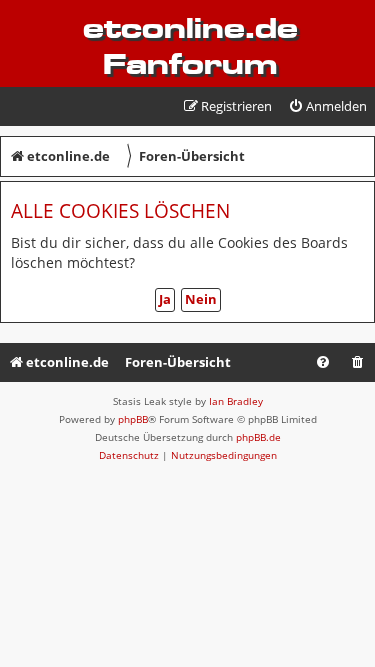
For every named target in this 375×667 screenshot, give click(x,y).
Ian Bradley (236, 401)
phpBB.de (258, 437)
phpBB (133, 419)
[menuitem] (327, 106)
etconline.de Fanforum (190, 46)
